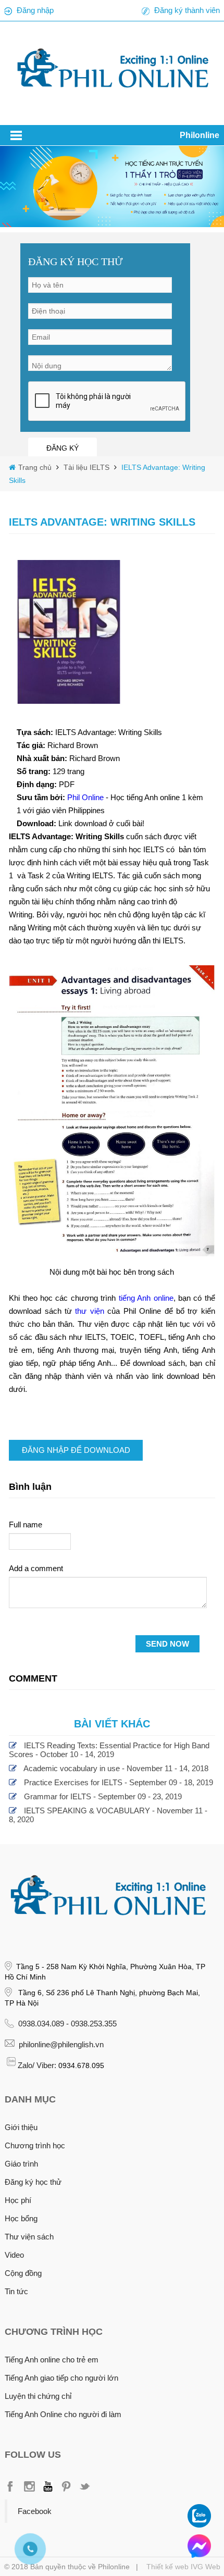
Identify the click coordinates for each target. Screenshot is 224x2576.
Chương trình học (35, 2145)
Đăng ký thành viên (187, 10)
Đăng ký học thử (33, 2182)
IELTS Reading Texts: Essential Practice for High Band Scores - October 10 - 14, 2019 (109, 1750)
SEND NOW (167, 1644)
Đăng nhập (35, 10)
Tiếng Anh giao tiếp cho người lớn (61, 2378)
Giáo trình (21, 2164)
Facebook (35, 2511)
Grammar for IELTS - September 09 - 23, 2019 (103, 1796)
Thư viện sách (29, 2237)
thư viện (89, 1311)
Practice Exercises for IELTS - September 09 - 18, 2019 (119, 1782)
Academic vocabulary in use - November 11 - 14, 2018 (116, 1768)
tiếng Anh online (146, 1298)
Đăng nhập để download (76, 1450)
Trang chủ (36, 467)
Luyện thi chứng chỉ (38, 2396)
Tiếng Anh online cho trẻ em (52, 2360)
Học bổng (21, 2218)
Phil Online (86, 797)
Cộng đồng (23, 2273)
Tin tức (16, 2291)
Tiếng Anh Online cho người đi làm (63, 2414)
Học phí (18, 2200)
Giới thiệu (21, 2127)
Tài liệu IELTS (85, 467)
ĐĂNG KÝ (63, 448)
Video (14, 2255)
